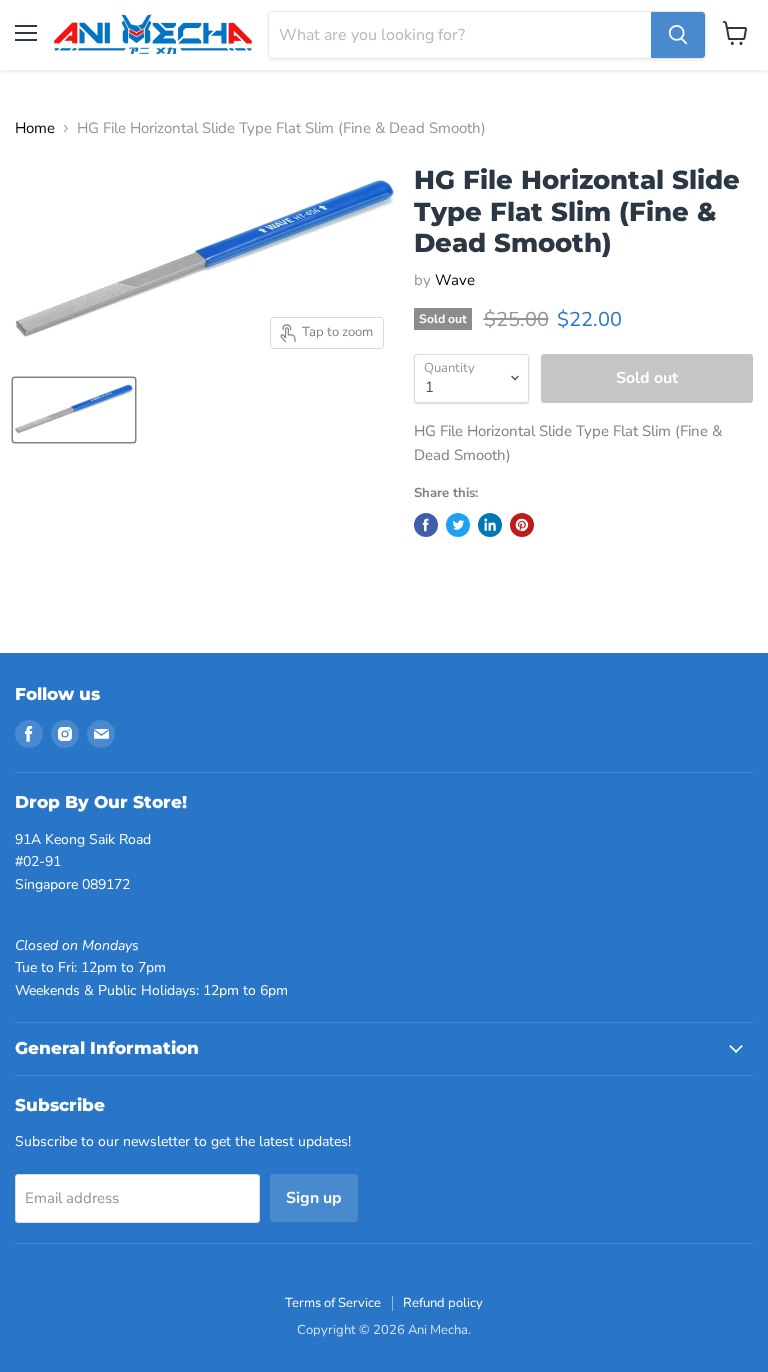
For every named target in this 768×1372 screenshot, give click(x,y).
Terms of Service (333, 1303)
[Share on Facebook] (426, 525)
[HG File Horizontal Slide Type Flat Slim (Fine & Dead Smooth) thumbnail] (74, 410)
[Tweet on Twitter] (458, 525)
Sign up (314, 1198)
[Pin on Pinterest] (522, 525)
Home (35, 128)
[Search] (678, 35)
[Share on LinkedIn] (490, 525)
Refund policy (443, 1303)
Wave (455, 280)
